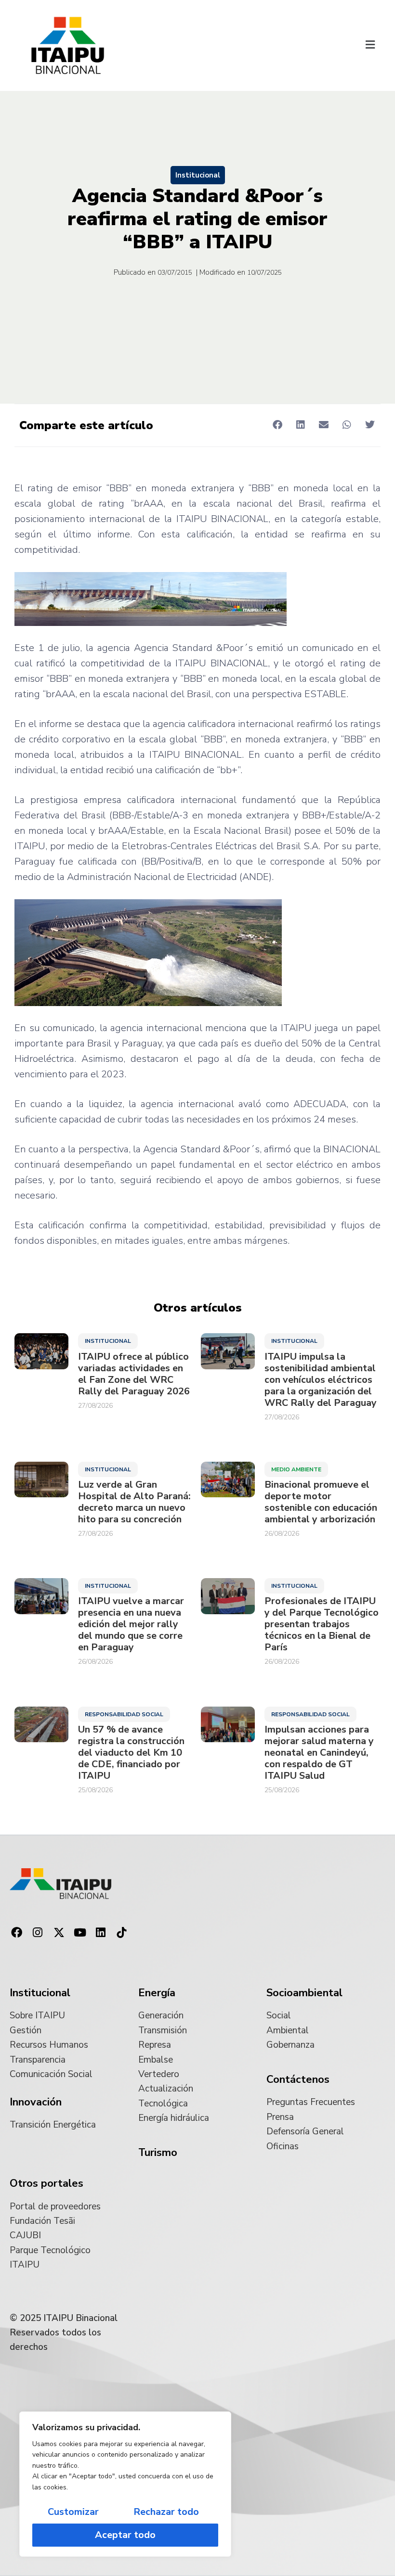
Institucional (198, 175)
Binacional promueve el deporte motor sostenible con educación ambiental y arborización (321, 1502)
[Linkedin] (101, 1933)
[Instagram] (38, 1933)
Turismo (158, 2153)
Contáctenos (298, 2079)
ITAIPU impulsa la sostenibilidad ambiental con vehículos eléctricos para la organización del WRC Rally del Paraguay (321, 1380)
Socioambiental (304, 1993)
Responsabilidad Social (124, 1714)
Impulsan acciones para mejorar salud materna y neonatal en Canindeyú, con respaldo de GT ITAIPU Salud (319, 1753)
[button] (370, 46)
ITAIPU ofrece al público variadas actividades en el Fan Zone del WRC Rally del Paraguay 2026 (134, 1374)
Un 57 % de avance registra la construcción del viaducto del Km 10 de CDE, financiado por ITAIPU (131, 1753)
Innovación (36, 2102)
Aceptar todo (125, 2535)
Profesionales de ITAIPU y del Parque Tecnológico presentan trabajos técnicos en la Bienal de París (322, 1624)
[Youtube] (80, 1933)
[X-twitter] (59, 1933)
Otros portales (46, 2183)
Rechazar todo (166, 2512)
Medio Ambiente (296, 1469)
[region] (125, 2484)
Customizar (73, 2512)
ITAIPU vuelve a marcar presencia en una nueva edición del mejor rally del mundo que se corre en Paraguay (131, 1624)
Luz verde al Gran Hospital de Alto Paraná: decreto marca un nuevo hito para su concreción (134, 1502)
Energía (157, 1993)
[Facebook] (17, 1933)
